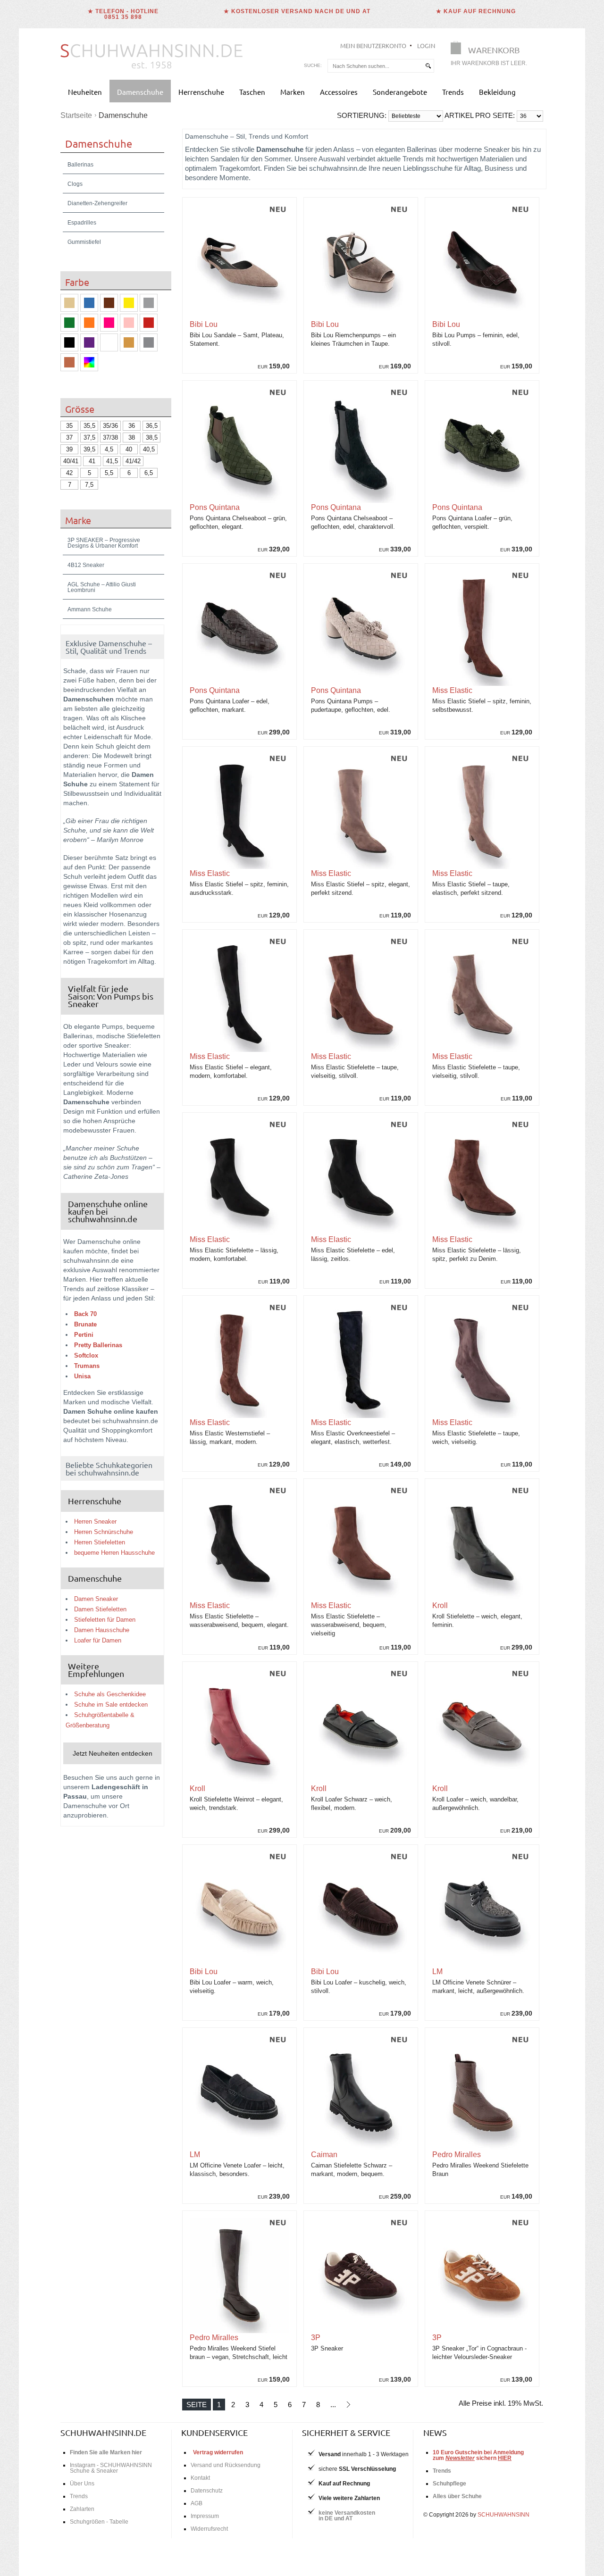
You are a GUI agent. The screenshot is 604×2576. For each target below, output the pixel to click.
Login (426, 46)
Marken (293, 92)
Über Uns (82, 2484)
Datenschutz (207, 2491)
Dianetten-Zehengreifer (97, 203)
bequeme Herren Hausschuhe (114, 1553)
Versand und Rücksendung (226, 2465)
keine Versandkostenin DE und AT (347, 2516)
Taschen (252, 92)
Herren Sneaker (95, 1521)
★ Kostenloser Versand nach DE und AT (297, 11)
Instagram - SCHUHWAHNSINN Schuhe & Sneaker (111, 2468)
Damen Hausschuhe (102, 1630)
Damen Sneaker (96, 1599)
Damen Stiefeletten (100, 1609)
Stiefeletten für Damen (105, 1620)
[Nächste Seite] (348, 2405)
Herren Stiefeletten (100, 1542)
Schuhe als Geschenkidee (110, 1694)
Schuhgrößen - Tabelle (99, 2522)
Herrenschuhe (201, 92)
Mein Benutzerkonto (373, 46)
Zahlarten (82, 2509)
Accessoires (339, 92)
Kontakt (200, 2478)
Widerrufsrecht (209, 2529)
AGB (197, 2503)
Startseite (76, 115)
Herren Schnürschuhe (104, 1532)
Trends (453, 92)
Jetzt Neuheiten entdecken (113, 1753)
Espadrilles (82, 223)
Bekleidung (497, 92)
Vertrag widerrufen (218, 2452)
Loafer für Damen (98, 1640)
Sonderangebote (400, 92)
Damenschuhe (140, 92)
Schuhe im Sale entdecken (111, 1705)
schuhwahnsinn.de (103, 2432)
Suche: (313, 65)
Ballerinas (80, 165)
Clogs (75, 184)
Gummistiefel (84, 242)
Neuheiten (85, 92)
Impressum (205, 2516)
